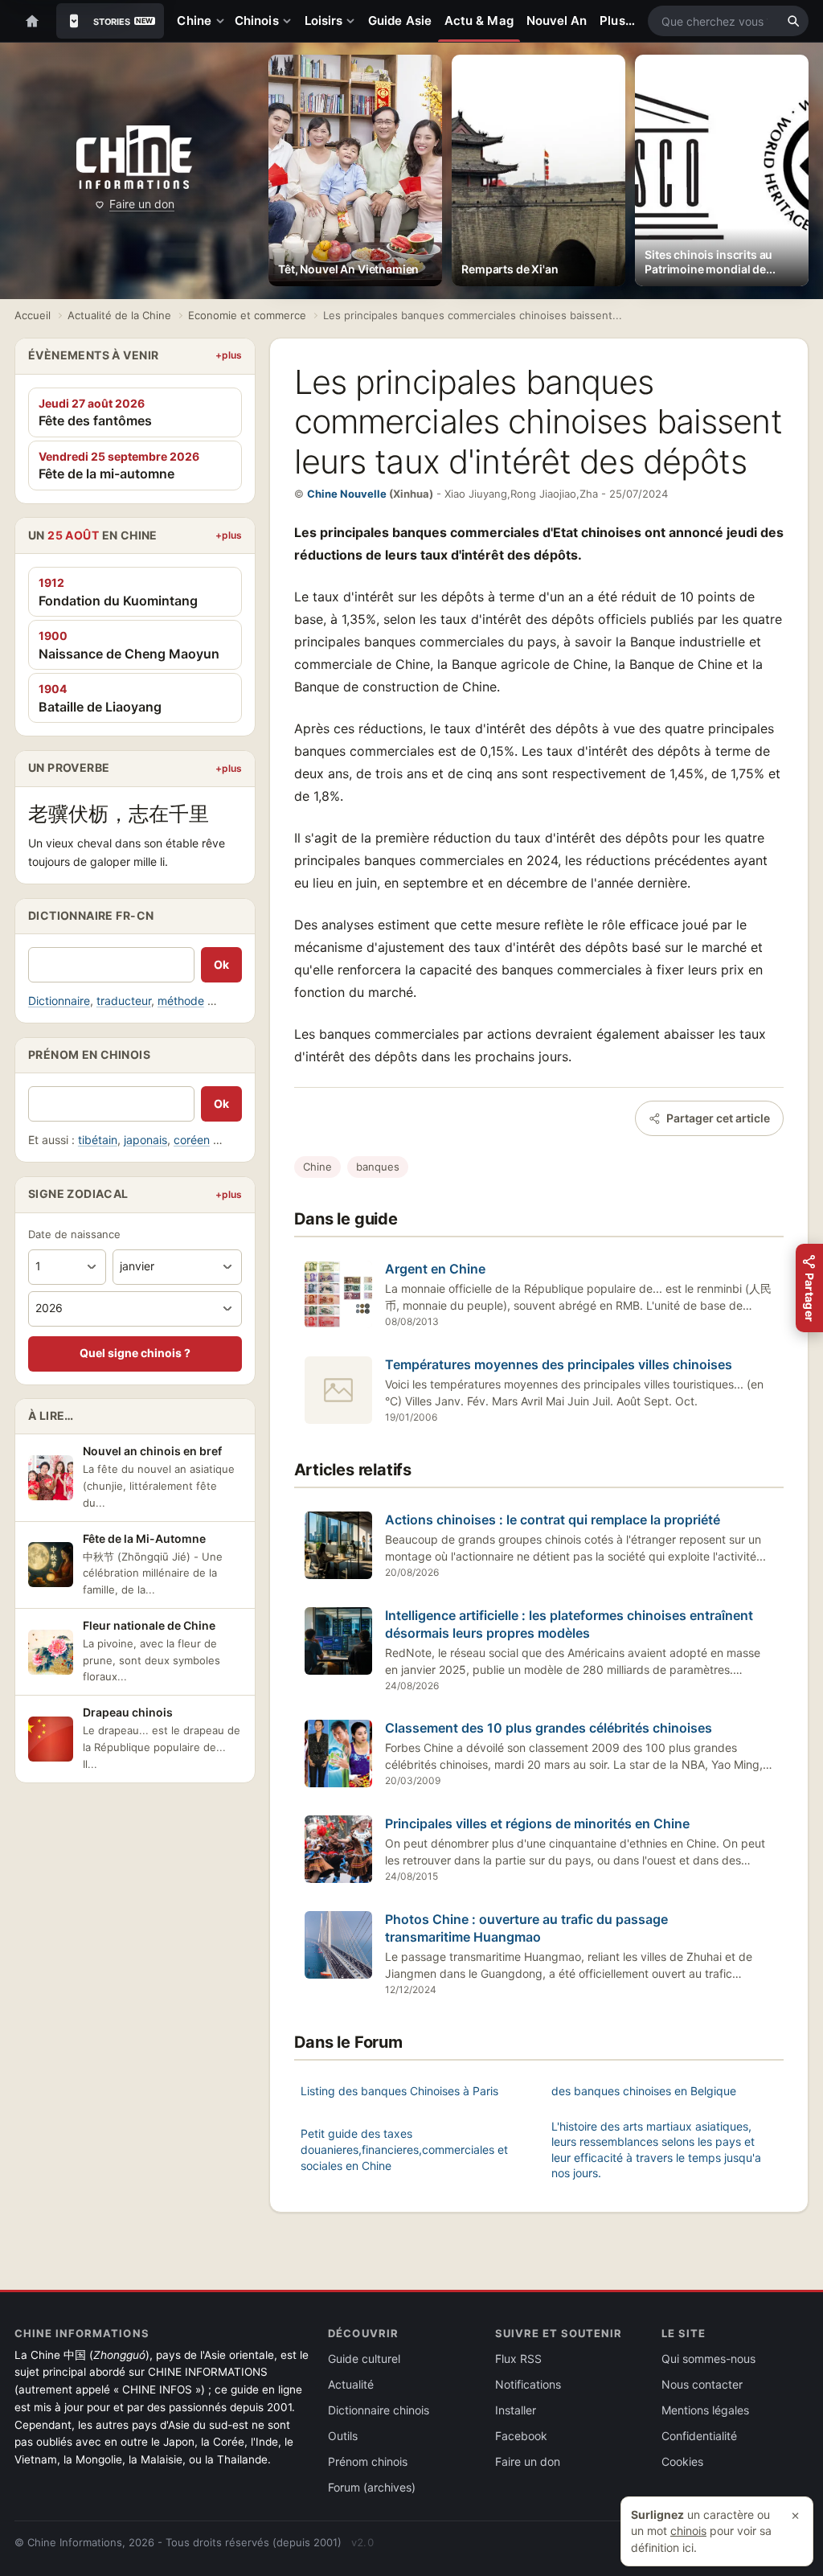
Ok (221, 964)
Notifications (528, 2384)
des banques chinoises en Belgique (644, 2091)
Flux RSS (518, 2359)
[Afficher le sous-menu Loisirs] (354, 21)
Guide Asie (400, 21)
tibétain (98, 1140)
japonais (145, 1140)
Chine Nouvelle (347, 494)
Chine (194, 21)
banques (378, 1167)
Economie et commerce (247, 315)
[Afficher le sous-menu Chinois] (290, 21)
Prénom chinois (368, 2461)
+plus (229, 355)
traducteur (124, 1001)
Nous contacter (702, 2384)
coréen (192, 1140)
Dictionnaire (59, 1001)
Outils (343, 2436)
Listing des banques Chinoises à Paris (399, 2091)
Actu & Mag (479, 21)
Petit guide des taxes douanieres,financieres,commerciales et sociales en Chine (404, 2149)
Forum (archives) (372, 2487)
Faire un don (142, 204)
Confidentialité (699, 2436)
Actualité (351, 2384)
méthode (181, 1001)
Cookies (682, 2461)
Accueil (33, 315)
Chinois (257, 21)
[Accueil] (32, 21)
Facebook (521, 2436)
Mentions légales (705, 2410)
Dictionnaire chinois (379, 2410)
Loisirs (324, 21)
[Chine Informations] (134, 157)
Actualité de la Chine (119, 315)
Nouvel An (557, 21)
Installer (516, 2410)
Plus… (617, 21)
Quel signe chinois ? (135, 1353)
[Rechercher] (793, 21)
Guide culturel (364, 2359)
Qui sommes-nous (708, 2359)
